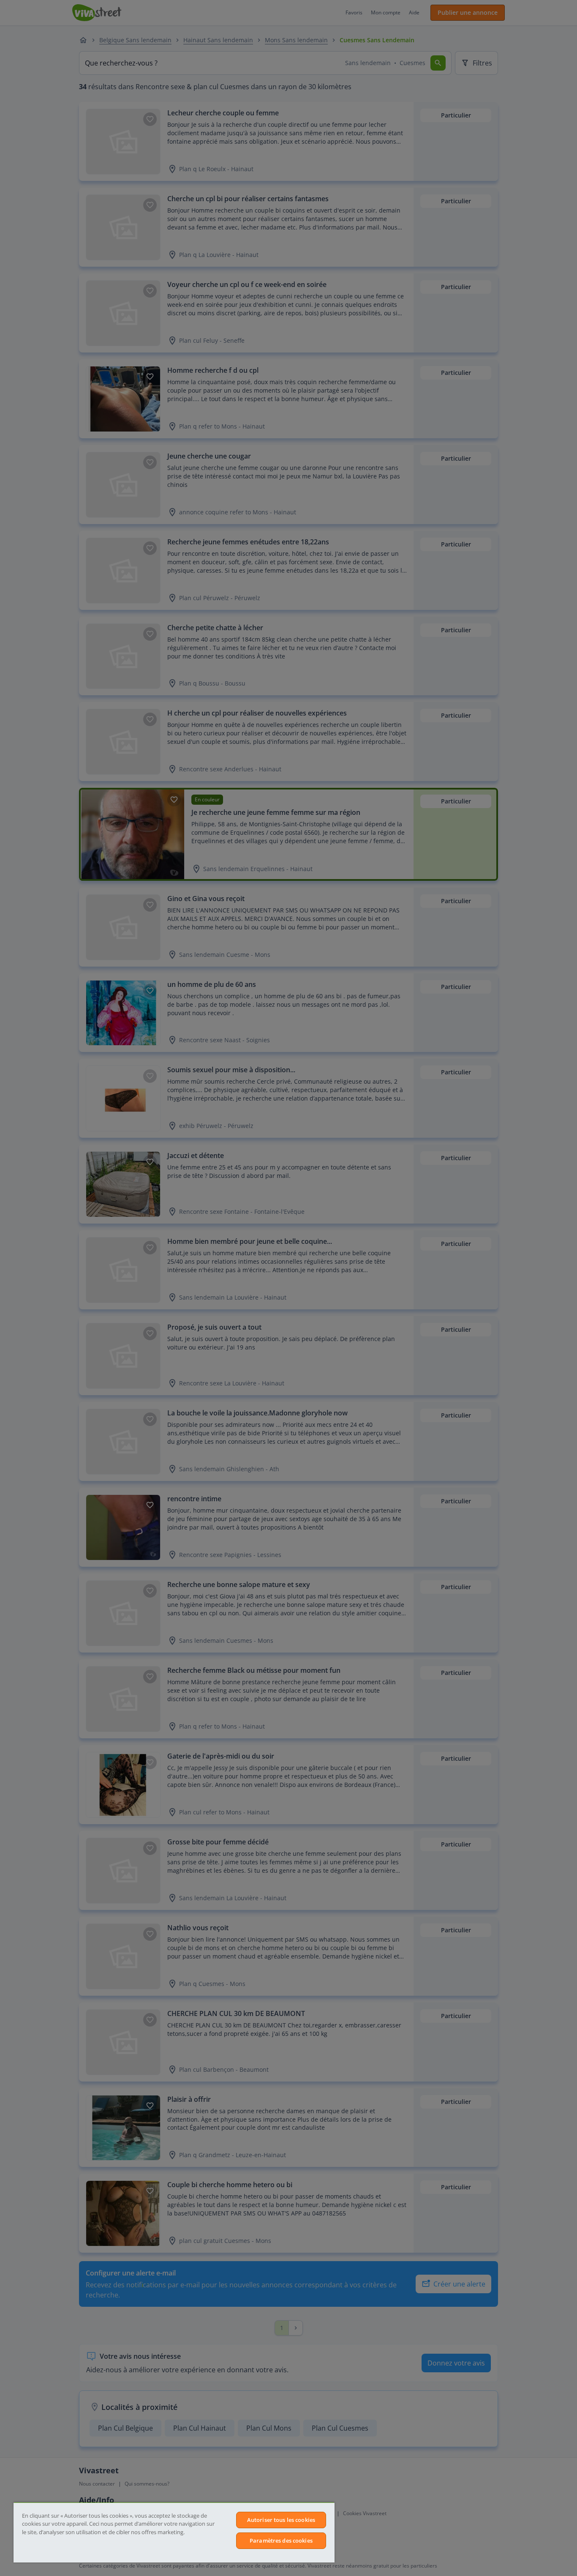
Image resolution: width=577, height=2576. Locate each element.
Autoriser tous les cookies (281, 2520)
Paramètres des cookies (281, 2540)
